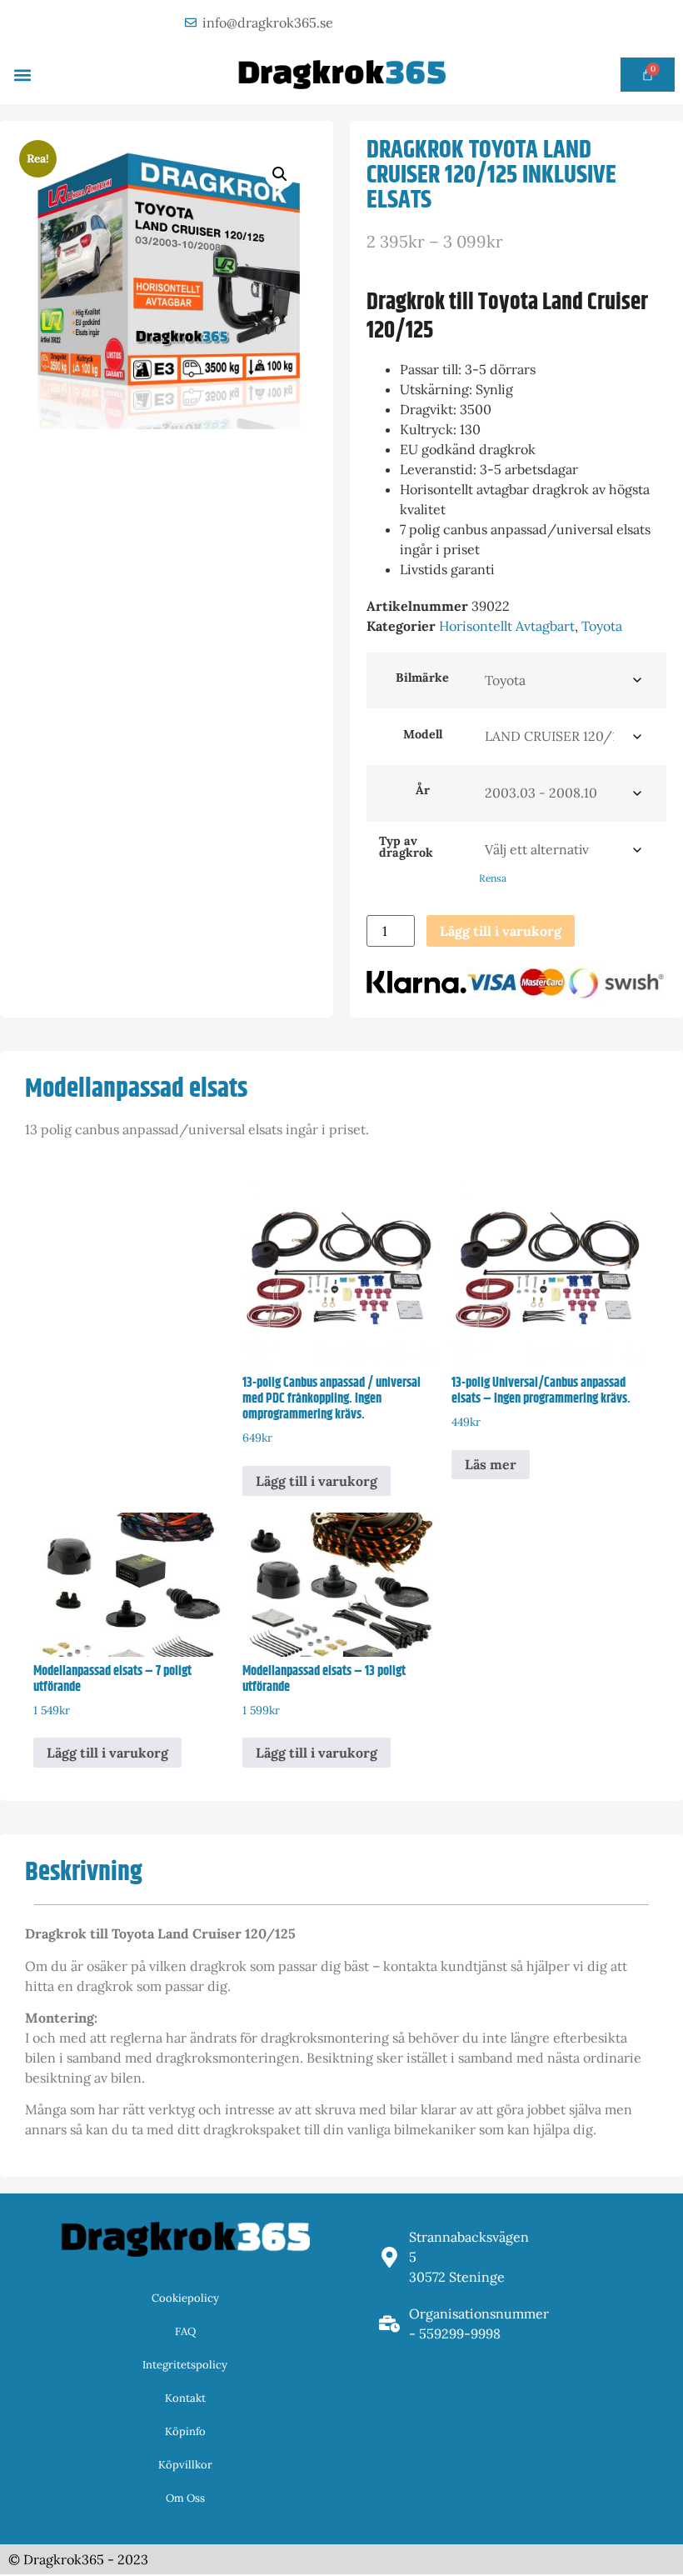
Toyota (602, 626)
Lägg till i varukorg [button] (317, 1481)
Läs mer (491, 1464)
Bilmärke (422, 678)
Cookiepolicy (185, 2298)
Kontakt (185, 2398)
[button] (22, 75)
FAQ (185, 2331)
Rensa (493, 878)
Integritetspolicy (185, 2365)
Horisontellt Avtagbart (507, 626)
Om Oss (185, 2498)
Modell (423, 734)
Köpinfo (185, 2431)
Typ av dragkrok (406, 847)
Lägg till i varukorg (501, 931)
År (423, 790)
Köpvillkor (185, 2465)
